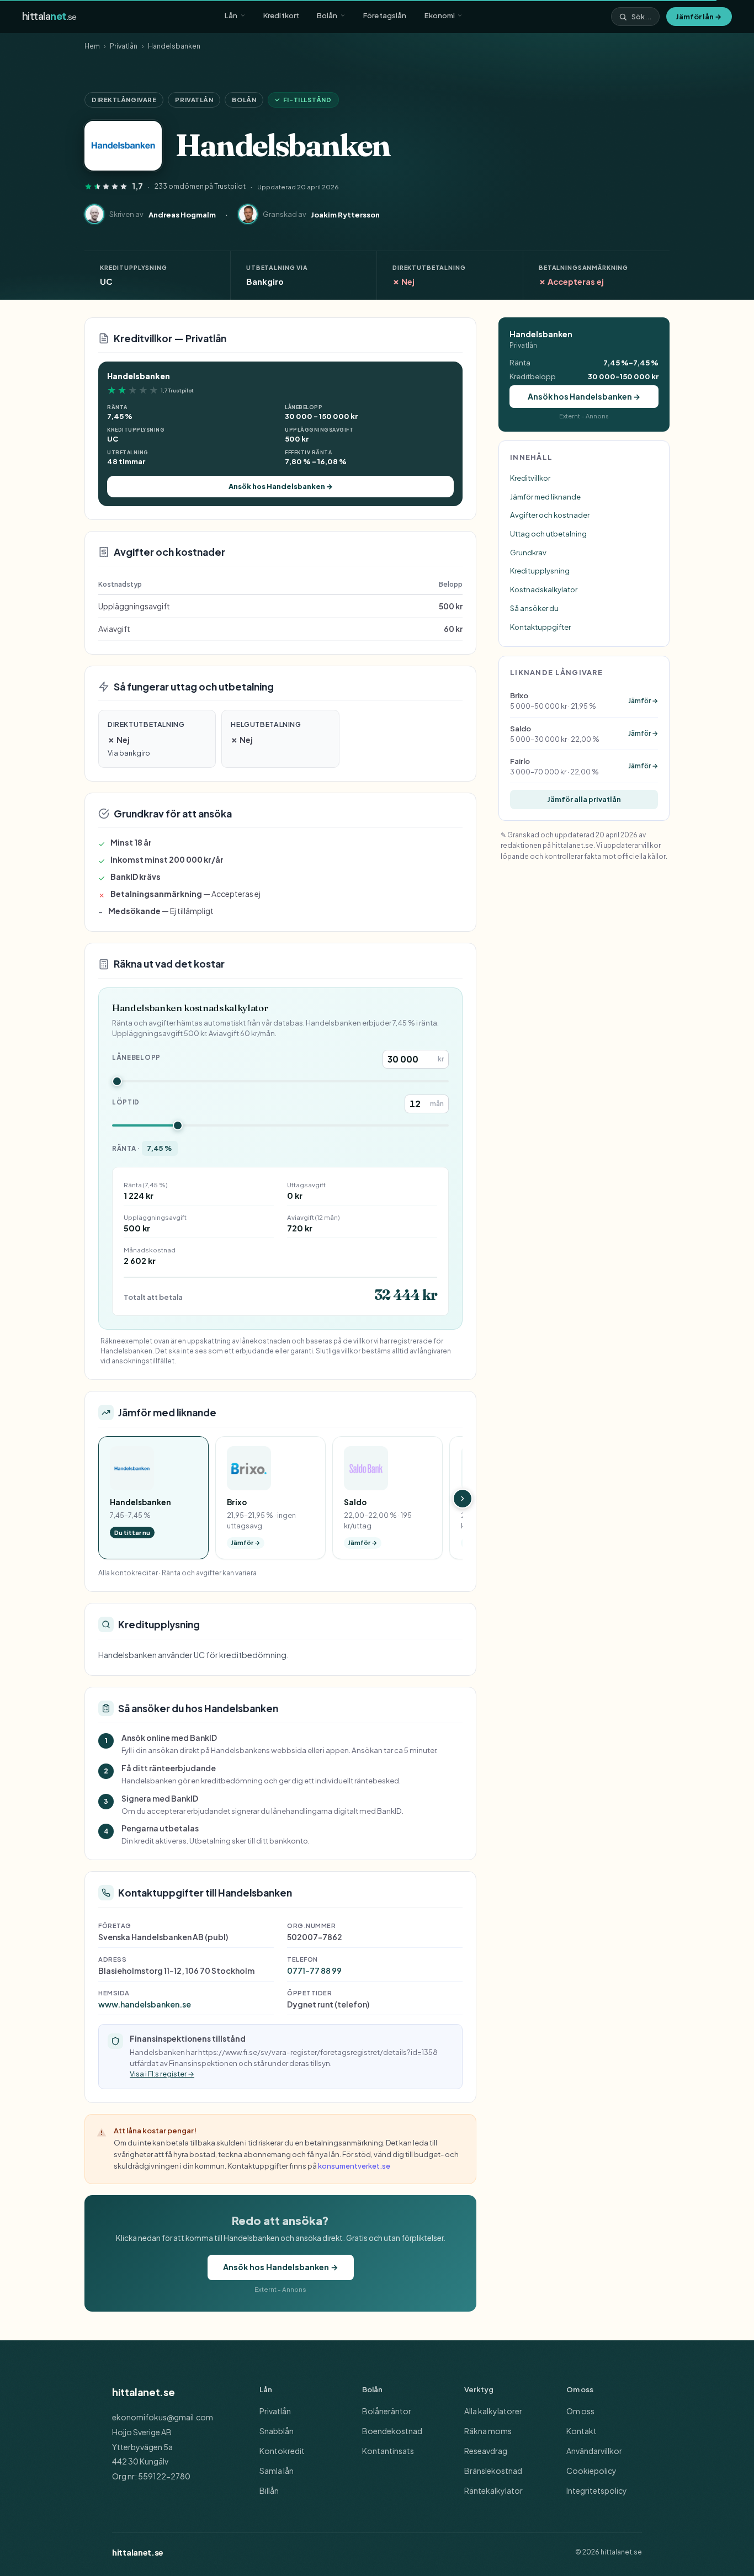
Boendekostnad (392, 2431)
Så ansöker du (534, 608)
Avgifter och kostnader (550, 515)
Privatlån (124, 46)
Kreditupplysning (540, 570)
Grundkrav (528, 552)
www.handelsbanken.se (145, 2004)
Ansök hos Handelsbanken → (281, 486)
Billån (269, 2490)
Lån (231, 15)
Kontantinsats (388, 2451)
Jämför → (643, 701)
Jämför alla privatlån (584, 799)
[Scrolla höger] (463, 1499)
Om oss (580, 2411)
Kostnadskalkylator (544, 589)
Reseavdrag (486, 2451)
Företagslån (385, 15)
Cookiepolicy (591, 2471)
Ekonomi (440, 15)
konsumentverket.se (354, 2166)
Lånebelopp (136, 1057)
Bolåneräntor (387, 2411)
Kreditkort (281, 15)
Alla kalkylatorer (493, 2411)
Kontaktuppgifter (540, 627)
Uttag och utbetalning (548, 533)
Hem (92, 46)
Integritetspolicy (597, 2490)
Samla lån (277, 2471)
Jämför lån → (699, 16)
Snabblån (277, 2431)
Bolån (327, 15)
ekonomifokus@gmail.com (163, 2417)
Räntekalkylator (493, 2490)
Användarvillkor (594, 2451)
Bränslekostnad (493, 2471)
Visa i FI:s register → (162, 2074)
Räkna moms (488, 2431)
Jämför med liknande (545, 496)
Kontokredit (282, 2451)
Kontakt (582, 2431)
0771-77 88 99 (314, 1970)
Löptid (126, 1102)
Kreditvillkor (530, 478)
